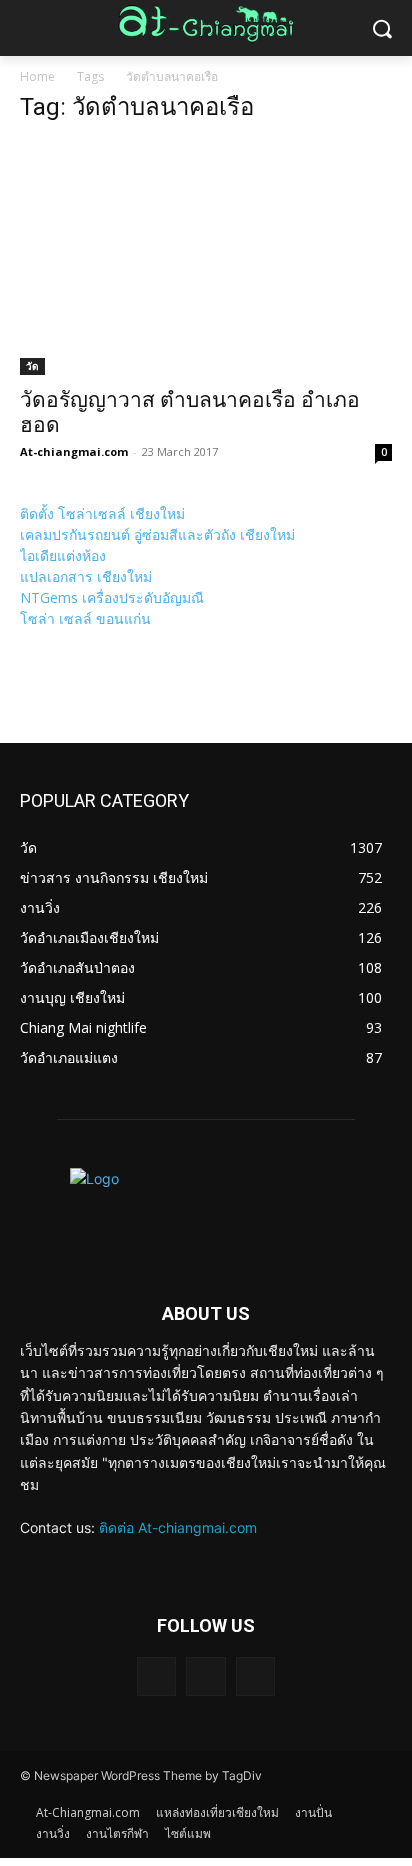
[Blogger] (156, 1676)
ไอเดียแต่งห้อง (63, 555)
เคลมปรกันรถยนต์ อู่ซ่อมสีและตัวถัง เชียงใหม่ (157, 534)
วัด (32, 366)
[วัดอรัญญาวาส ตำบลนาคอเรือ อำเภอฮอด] (206, 258)
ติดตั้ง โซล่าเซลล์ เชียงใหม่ (102, 513)
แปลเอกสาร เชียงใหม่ (86, 576)
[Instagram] (255, 1676)
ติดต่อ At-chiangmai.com (178, 1527)
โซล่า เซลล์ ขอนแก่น (85, 618)
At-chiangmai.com (74, 451)
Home (37, 76)
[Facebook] (205, 1676)
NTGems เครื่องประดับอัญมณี (112, 597)
